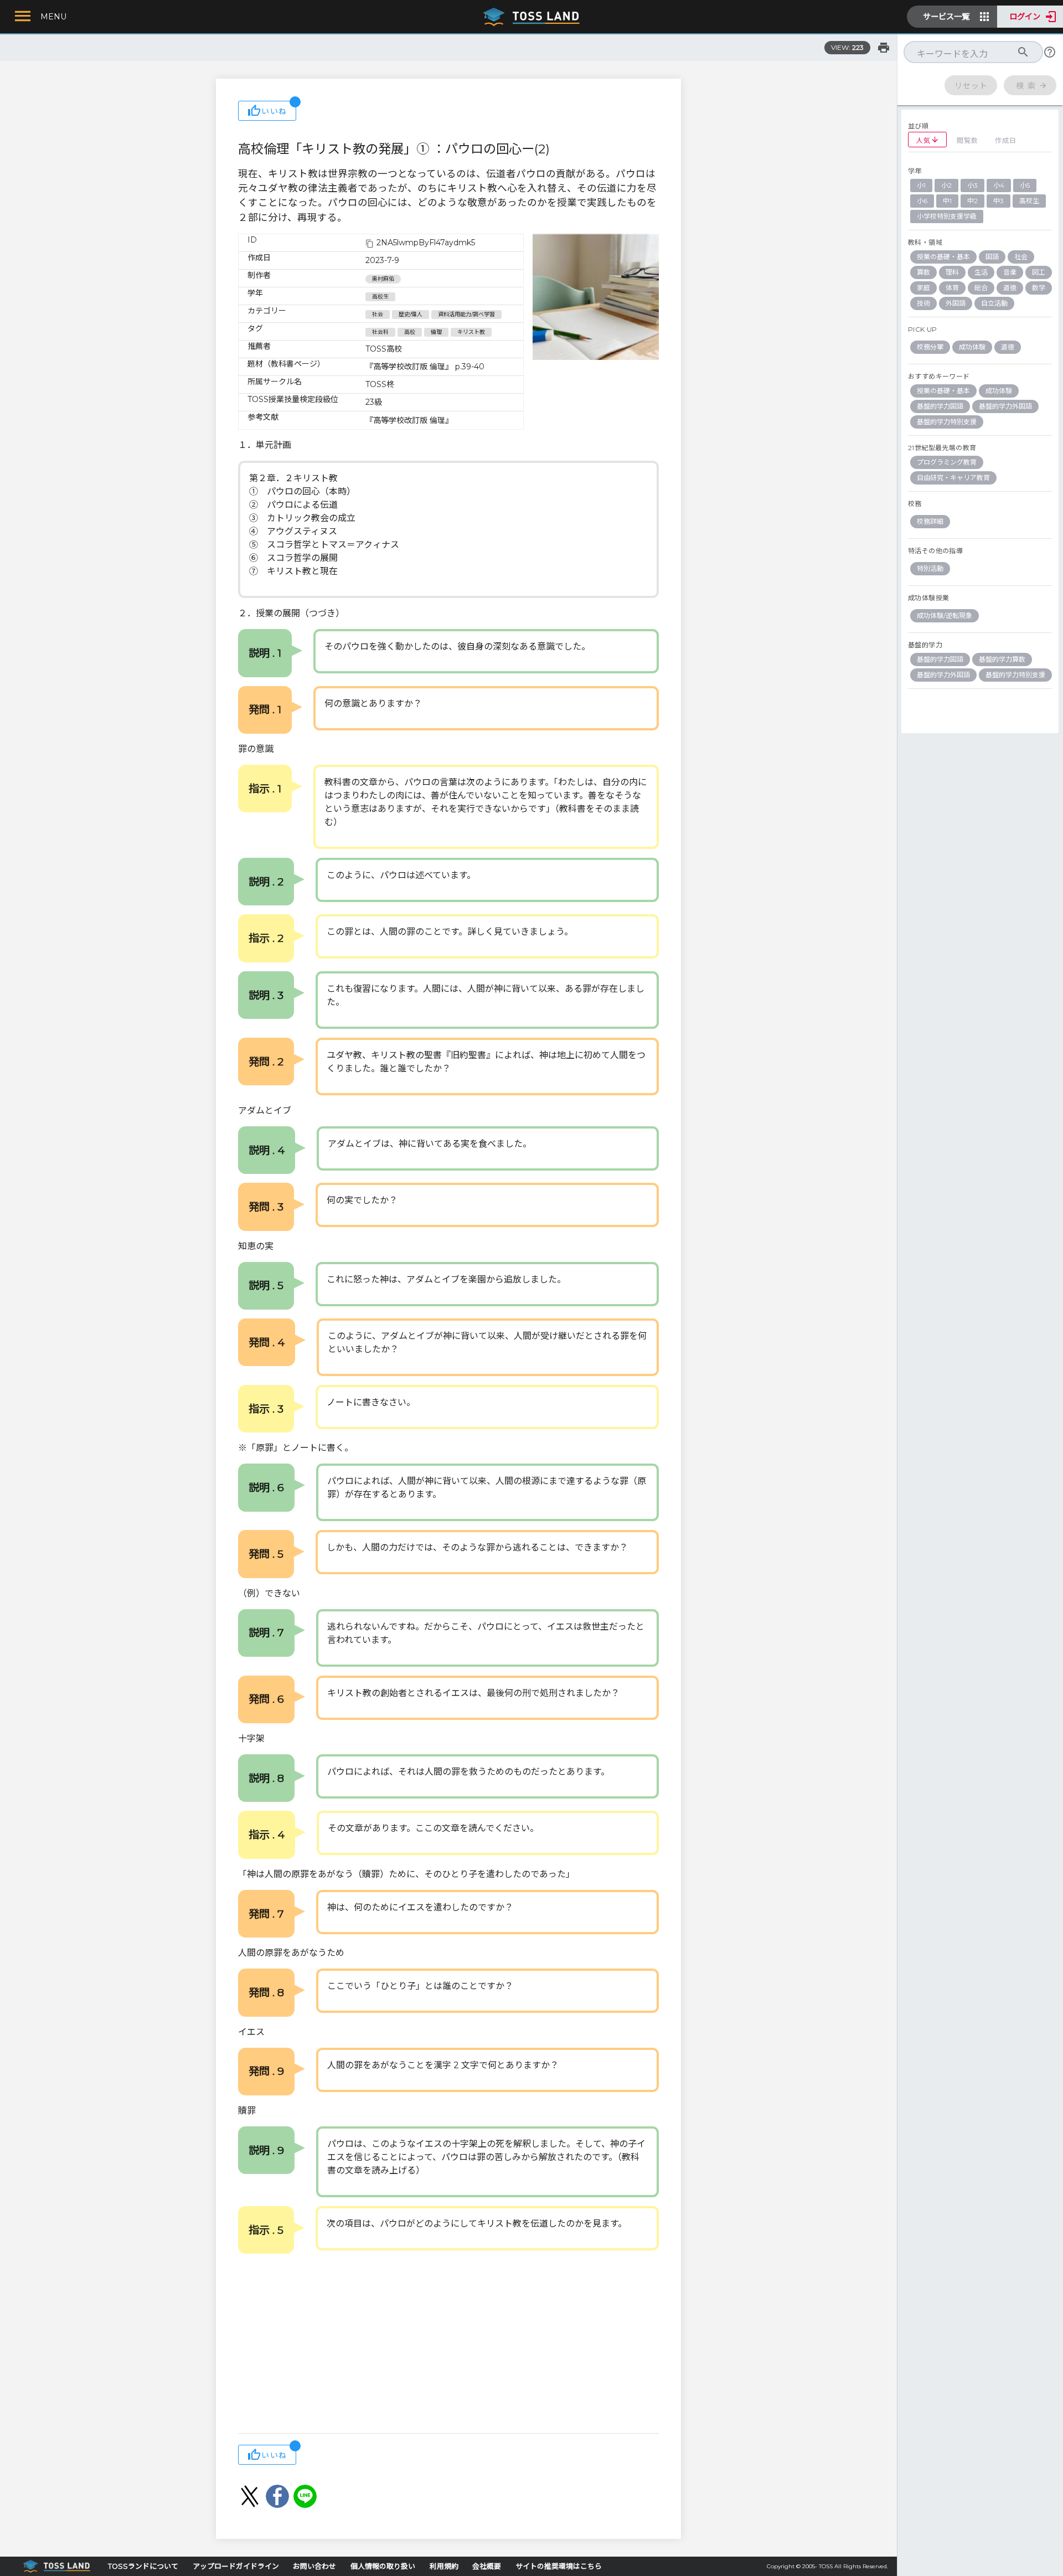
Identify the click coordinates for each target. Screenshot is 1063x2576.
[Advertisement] (448, 2345)
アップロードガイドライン (236, 2566)
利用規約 (444, 2566)
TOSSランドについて (143, 2566)
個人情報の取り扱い (383, 2566)
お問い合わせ (314, 2566)
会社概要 (487, 2566)
